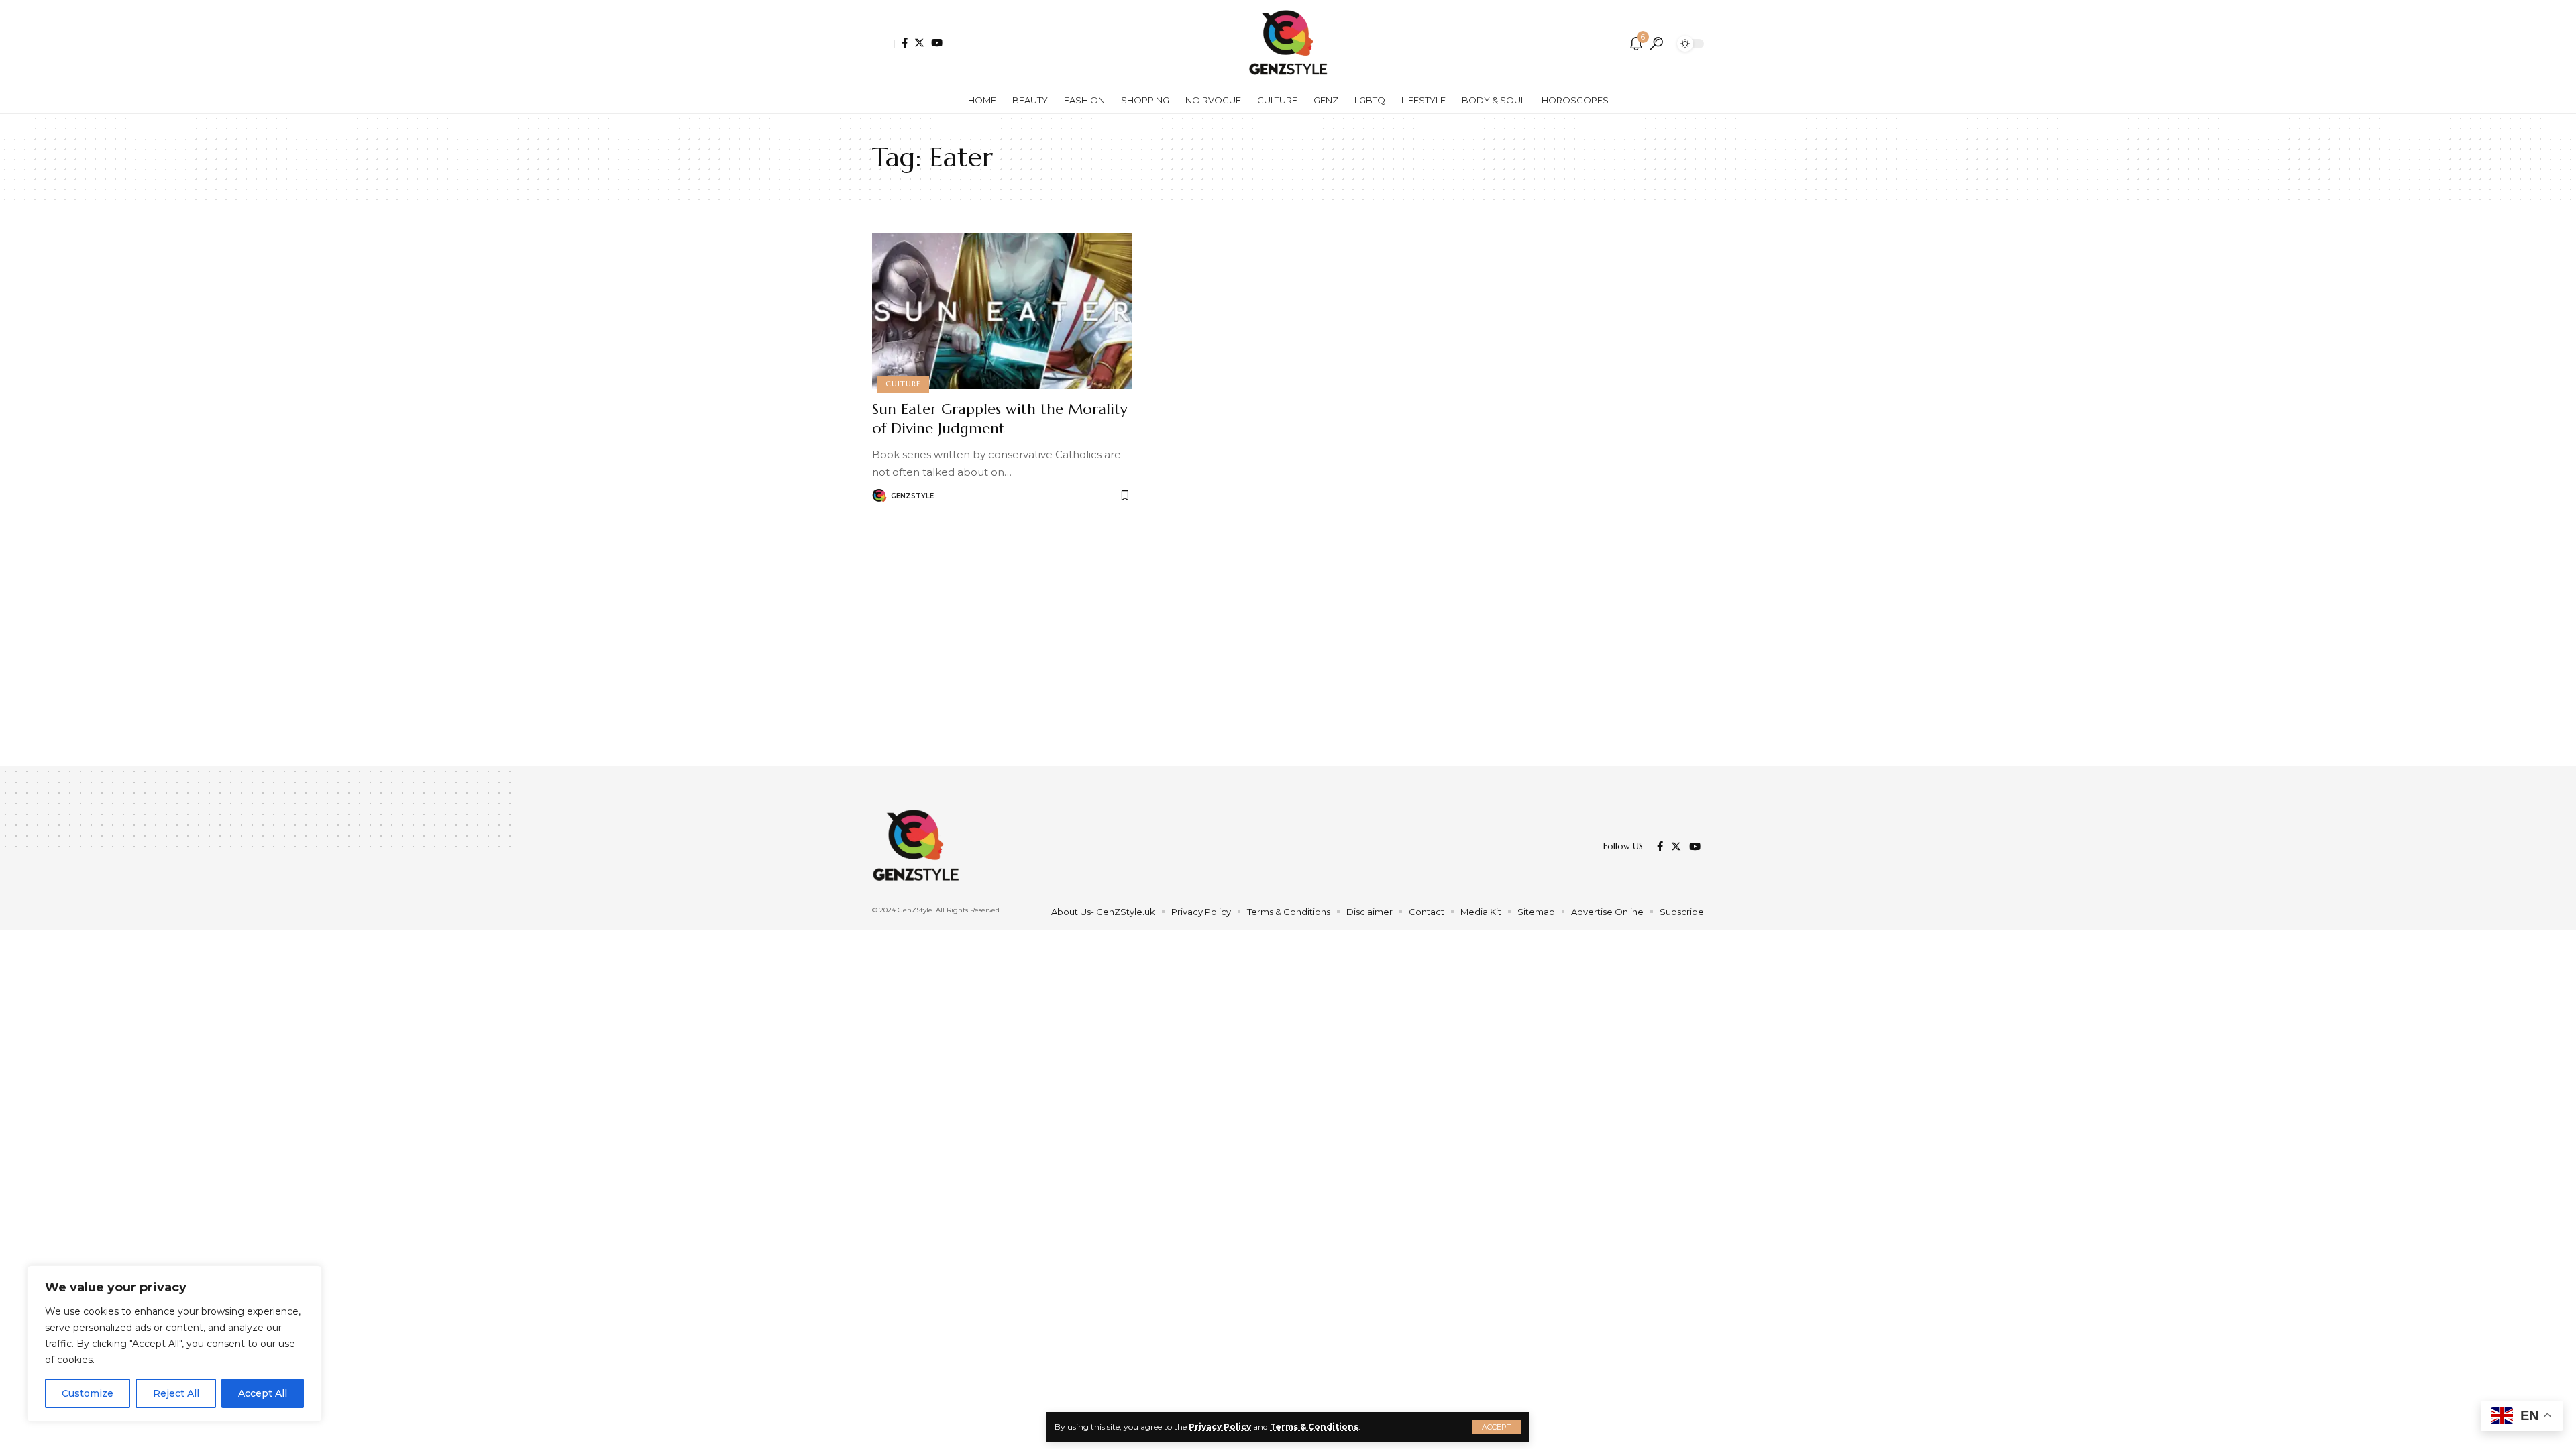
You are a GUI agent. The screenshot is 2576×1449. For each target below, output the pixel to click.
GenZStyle (912, 496)
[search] (1656, 44)
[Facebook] (905, 43)
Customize (88, 1393)
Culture (903, 384)
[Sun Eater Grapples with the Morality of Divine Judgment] (1002, 311)
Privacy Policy (1220, 1427)
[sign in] (883, 44)
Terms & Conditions (1314, 1427)
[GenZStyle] (1288, 44)
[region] (174, 1344)
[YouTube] (937, 43)
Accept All (263, 1393)
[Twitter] (919, 43)
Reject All (176, 1393)
